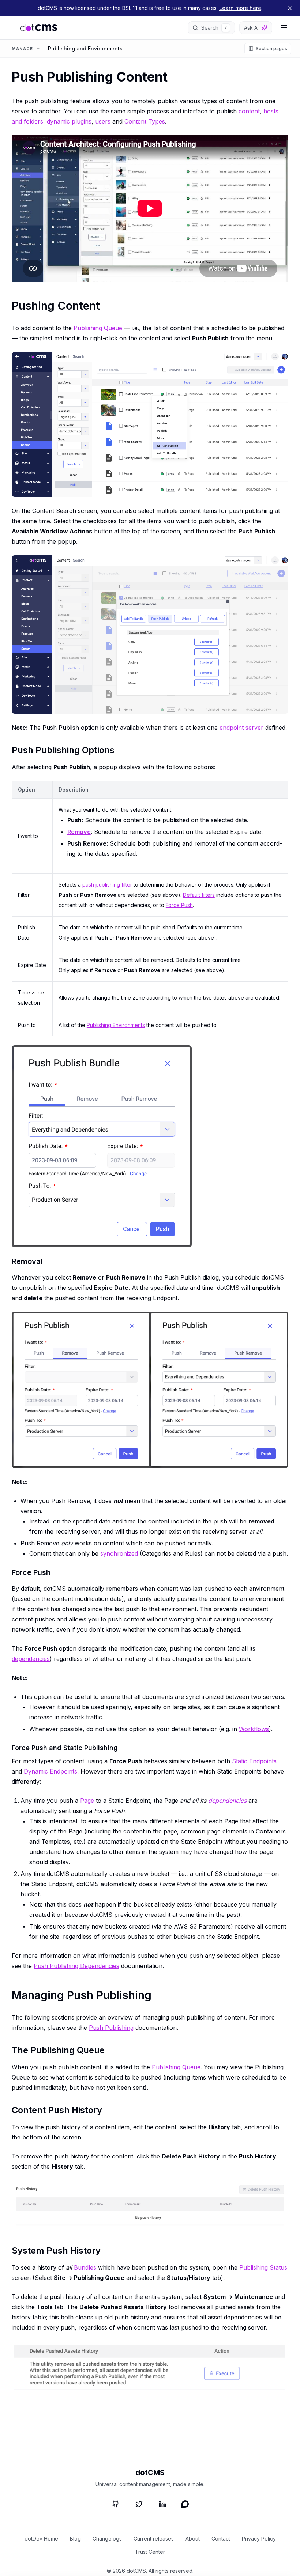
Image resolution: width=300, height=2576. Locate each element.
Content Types (145, 121)
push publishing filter (107, 885)
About (193, 2539)
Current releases (154, 2539)
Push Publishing (111, 2028)
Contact (221, 2539)
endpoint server (241, 728)
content (249, 111)
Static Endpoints (254, 1761)
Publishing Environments (116, 1025)
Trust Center (150, 2552)
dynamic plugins (69, 121)
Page (87, 1801)
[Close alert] (290, 8)
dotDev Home (41, 2539)
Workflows (254, 1729)
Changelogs (107, 2539)
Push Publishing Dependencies (76, 1966)
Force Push (179, 905)
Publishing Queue (98, 328)
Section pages (271, 48)
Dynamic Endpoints (50, 1771)
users (103, 121)
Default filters (199, 895)
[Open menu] (284, 28)
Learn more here (240, 8)
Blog (75, 2539)
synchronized (119, 1553)
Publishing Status (263, 2267)
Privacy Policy (259, 2539)
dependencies (31, 1659)
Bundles (85, 2267)
